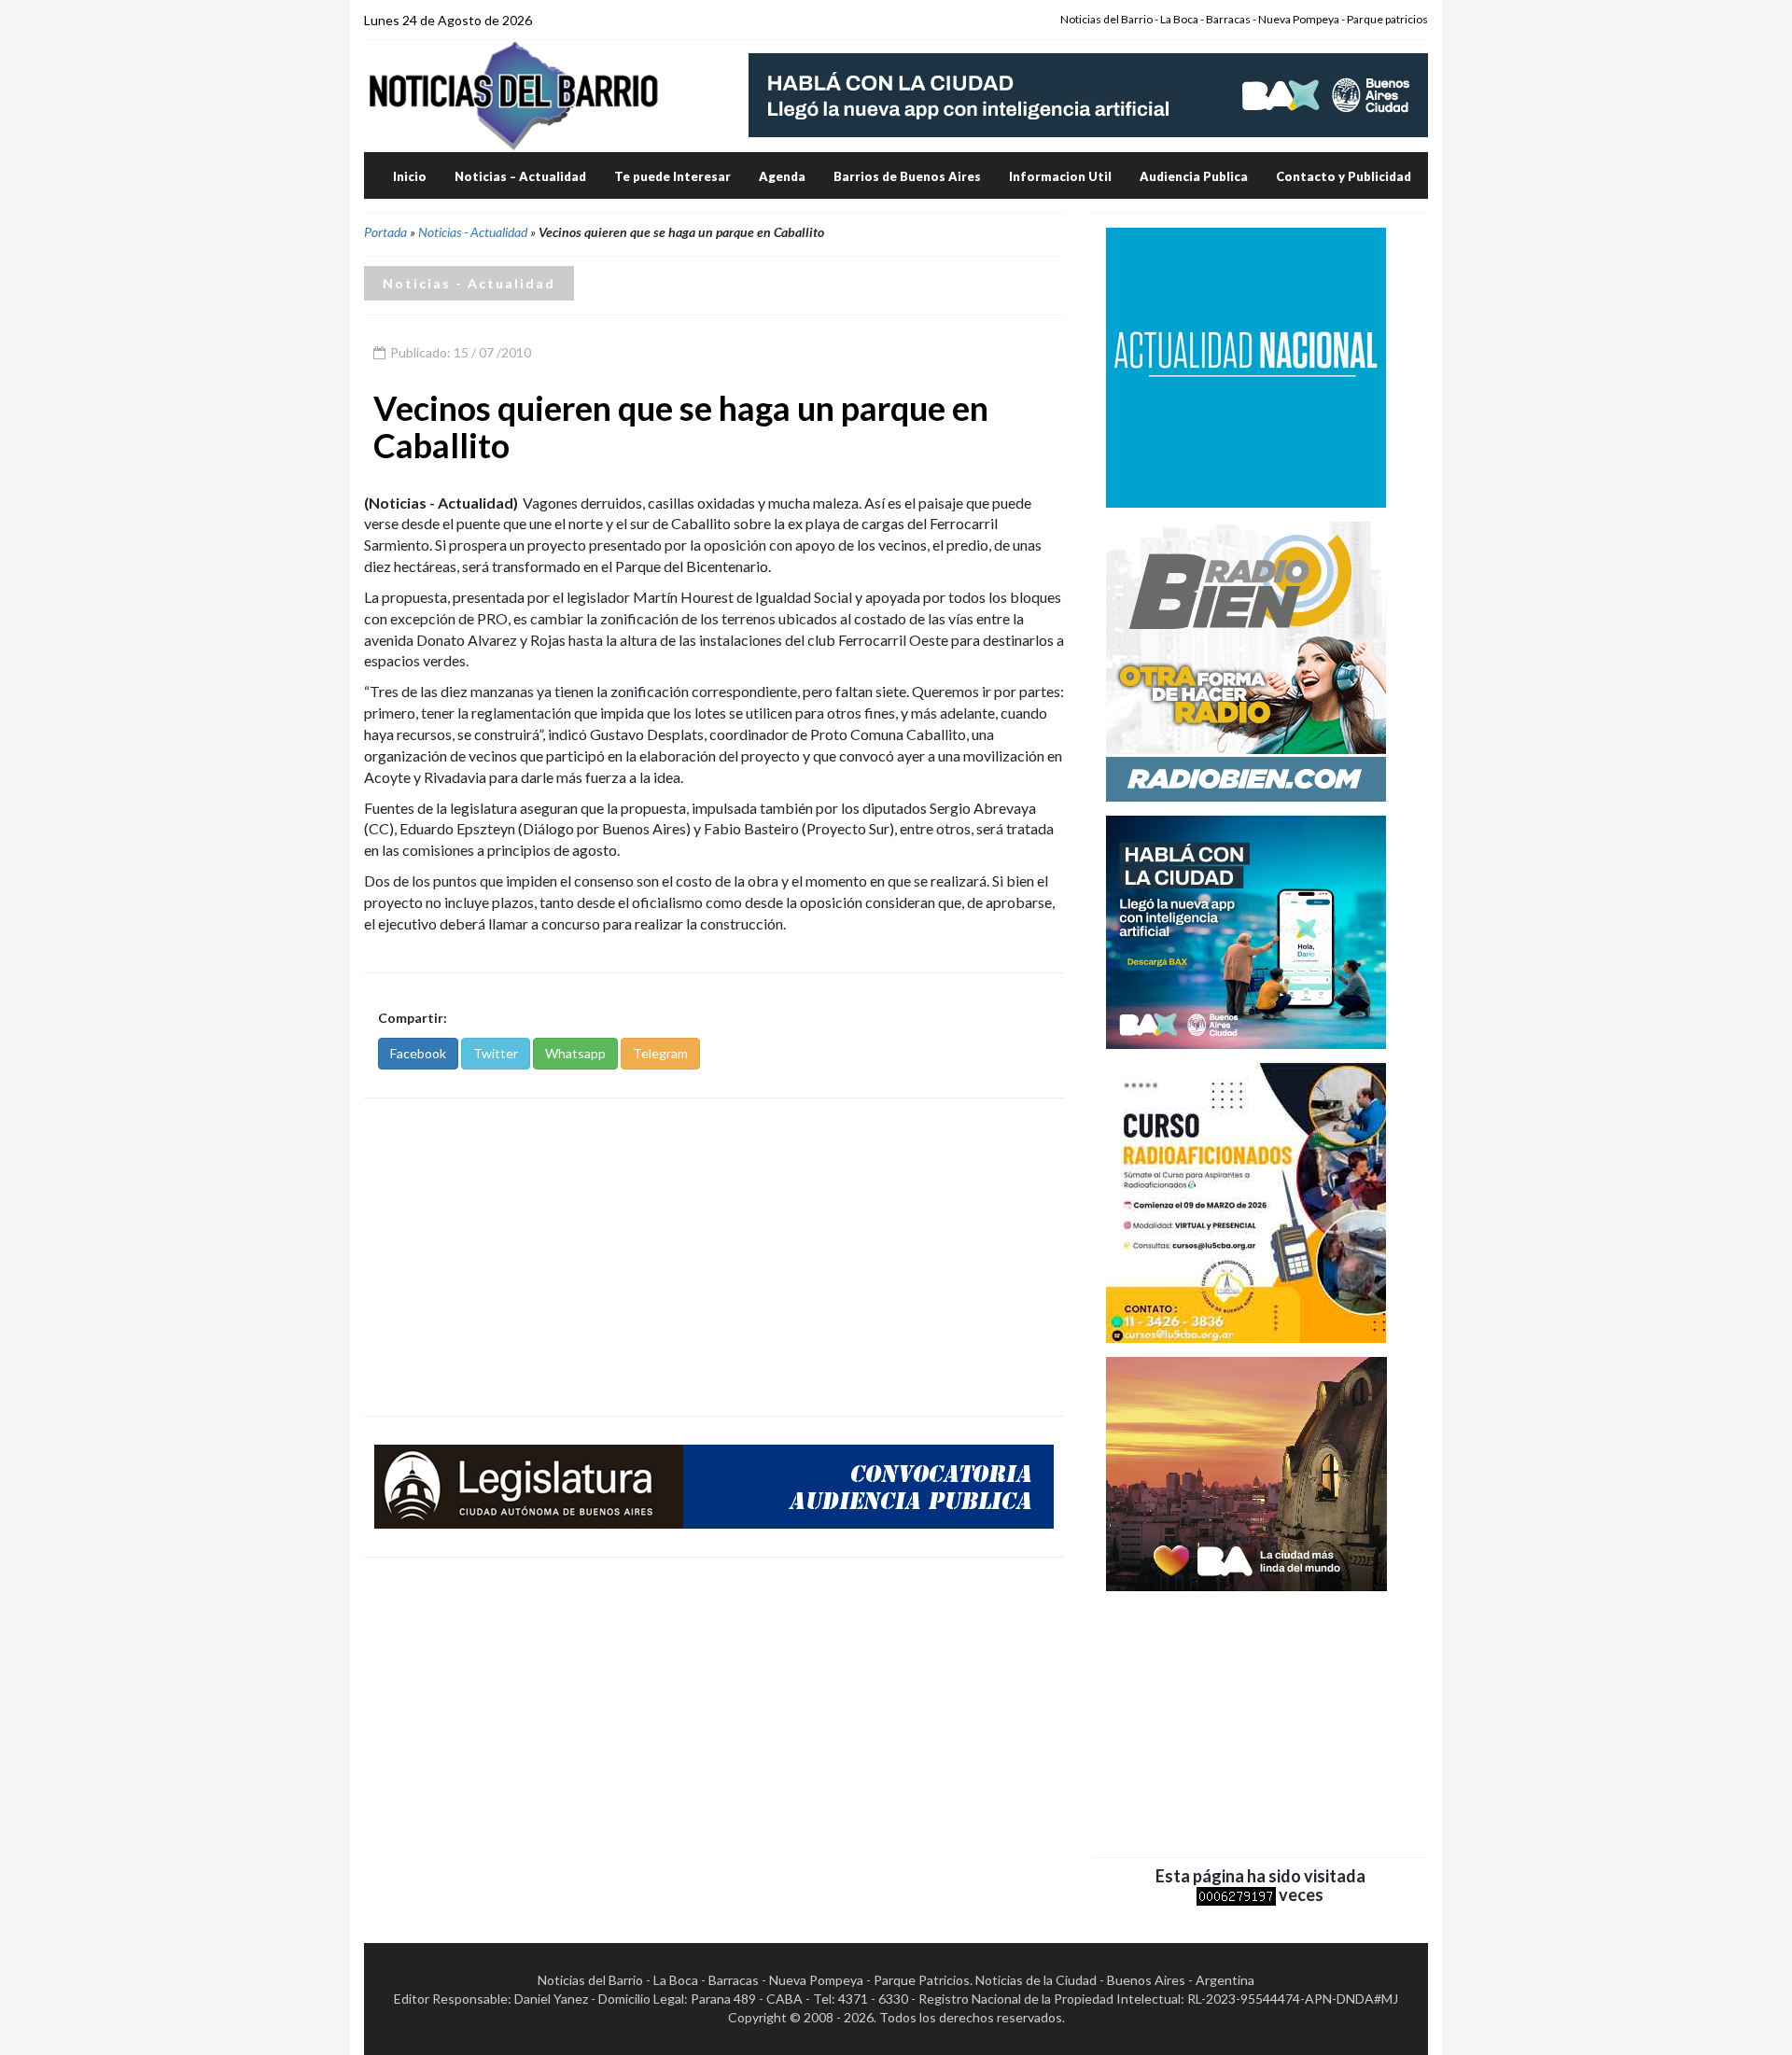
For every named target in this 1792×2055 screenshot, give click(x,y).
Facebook (418, 1053)
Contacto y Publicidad (1344, 176)
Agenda (782, 176)
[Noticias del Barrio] (513, 95)
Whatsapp (575, 1053)
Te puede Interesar (672, 176)
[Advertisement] (714, 1257)
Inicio (410, 176)
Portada (385, 232)
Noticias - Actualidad (473, 232)
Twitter (496, 1053)
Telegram (660, 1053)
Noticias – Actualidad (520, 176)
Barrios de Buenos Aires (907, 176)
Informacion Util (1060, 176)
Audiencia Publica (1194, 176)
